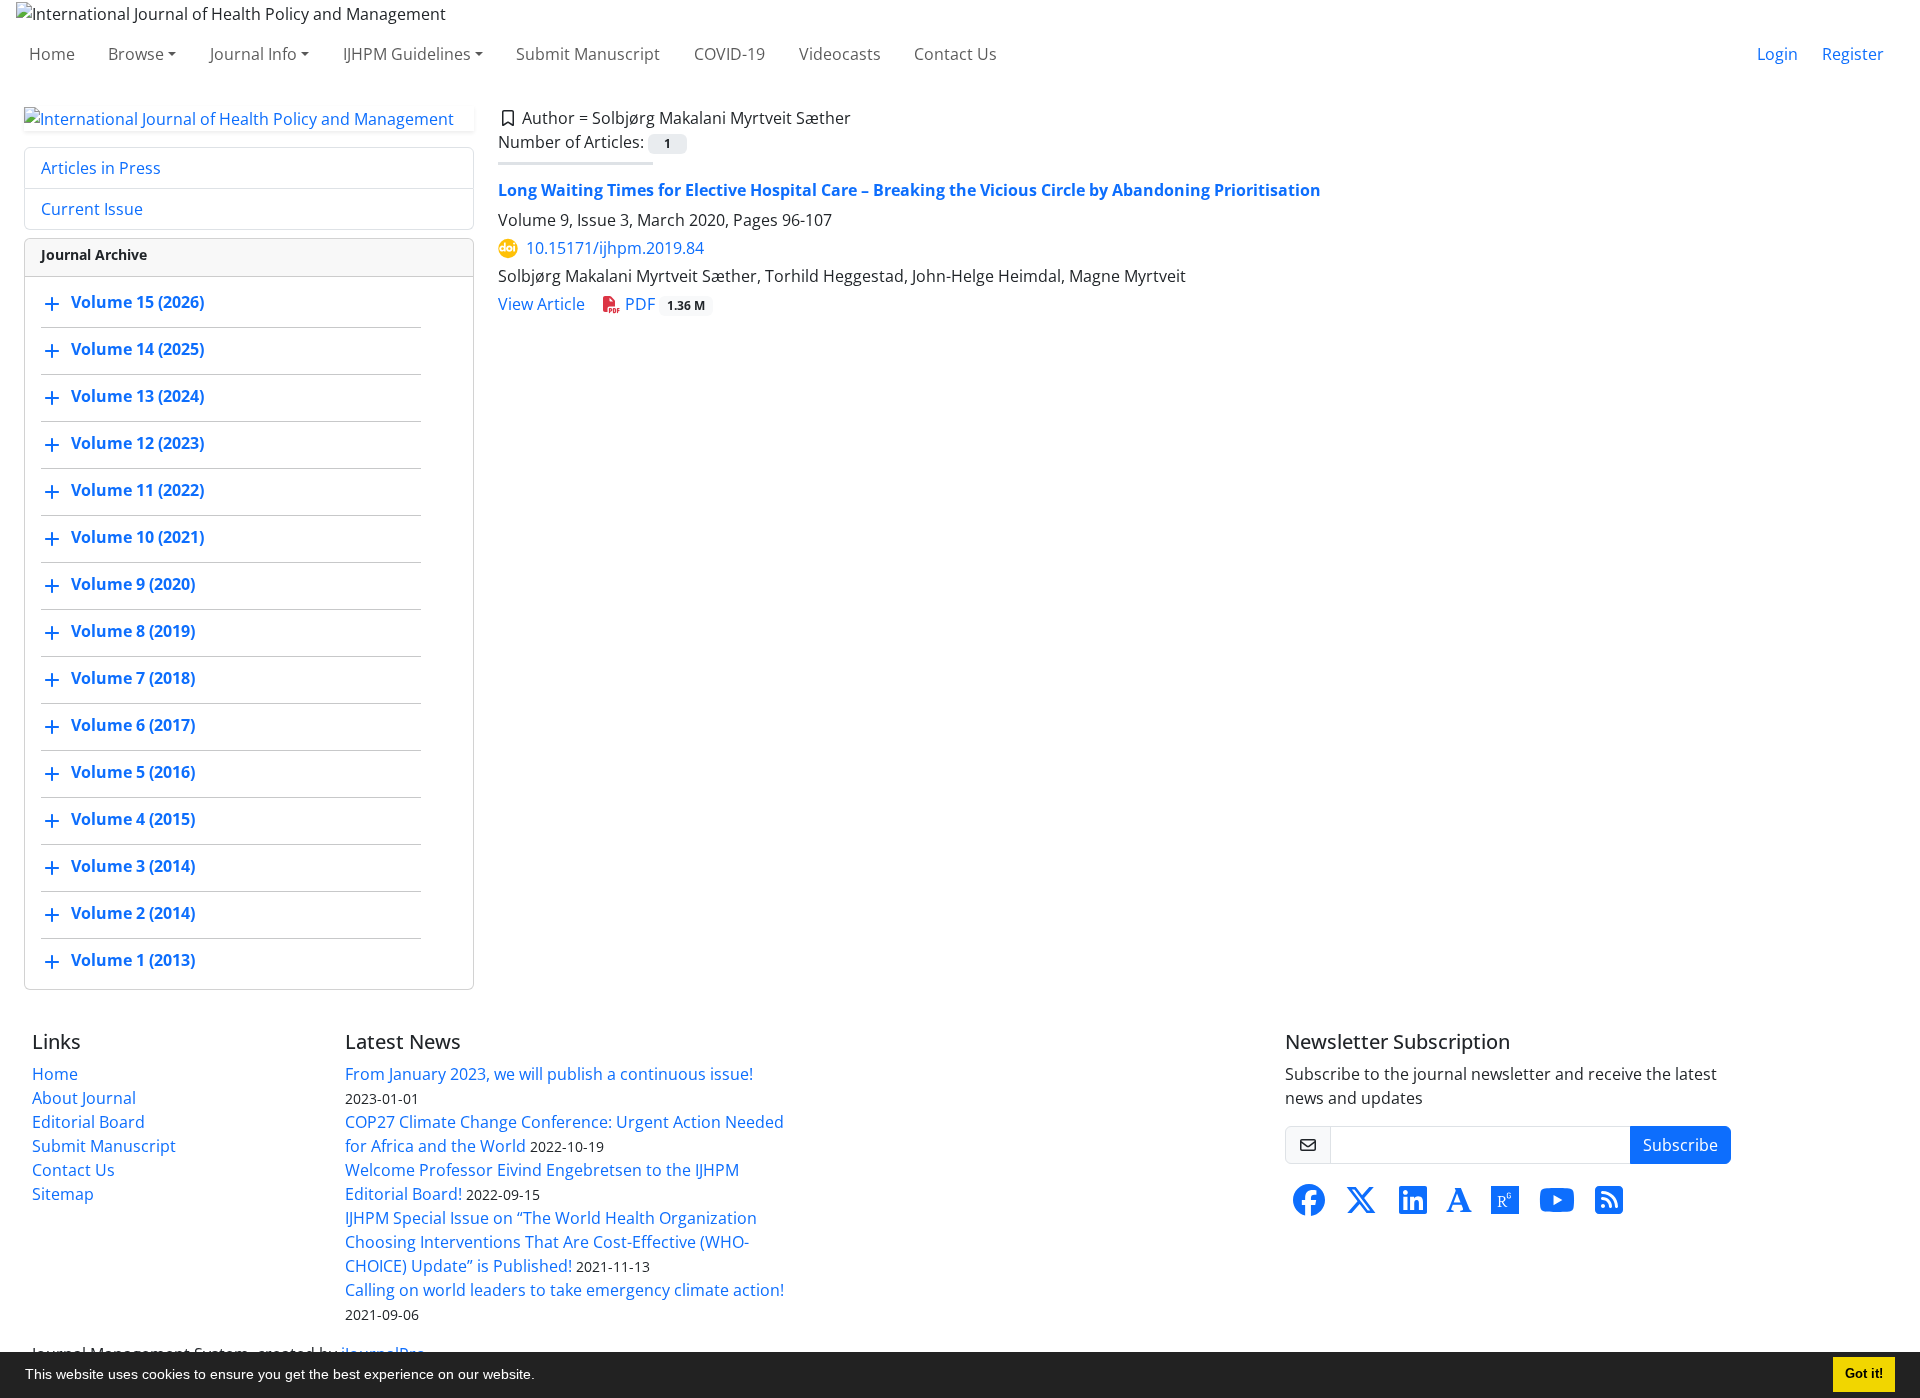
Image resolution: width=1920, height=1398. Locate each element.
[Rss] (1609, 1206)
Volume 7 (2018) (133, 679)
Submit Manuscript (588, 54)
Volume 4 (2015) (133, 820)
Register (1853, 54)
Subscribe (1680, 1145)
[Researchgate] (1505, 1206)
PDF (663, 304)
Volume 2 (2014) (133, 914)
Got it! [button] (1864, 1374)
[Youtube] (1557, 1206)
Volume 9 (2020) (133, 585)
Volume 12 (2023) (137, 444)
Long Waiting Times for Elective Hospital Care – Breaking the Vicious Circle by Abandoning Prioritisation (909, 190)
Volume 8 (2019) (133, 632)
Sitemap (63, 1194)
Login (1777, 54)
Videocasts (840, 54)
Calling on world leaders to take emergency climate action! (564, 1290)
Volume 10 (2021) (137, 538)
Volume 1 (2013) (133, 961)
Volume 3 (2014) (133, 867)
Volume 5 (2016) (133, 773)
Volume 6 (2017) (133, 726)
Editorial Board (88, 1122)
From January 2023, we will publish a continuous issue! (549, 1074)
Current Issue (92, 209)
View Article (541, 304)
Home (52, 54)
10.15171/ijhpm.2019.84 (615, 248)
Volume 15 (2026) (137, 303)
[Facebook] (1309, 1206)
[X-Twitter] (1361, 1206)
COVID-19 (729, 54)
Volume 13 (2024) (137, 397)
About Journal (84, 1098)
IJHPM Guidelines (407, 54)
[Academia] (1459, 1206)
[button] (542, 1377)
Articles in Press (101, 168)
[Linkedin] (1413, 1206)
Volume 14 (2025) (137, 350)
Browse (136, 54)
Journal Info (253, 54)
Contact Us (955, 54)
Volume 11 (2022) (137, 491)
